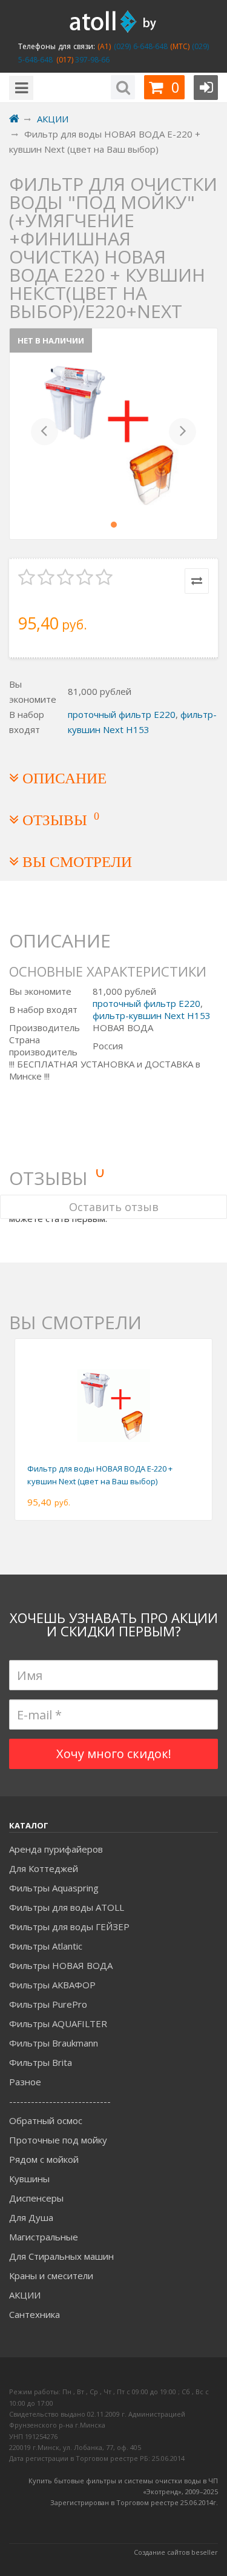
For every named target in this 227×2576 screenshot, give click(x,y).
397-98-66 (91, 60)
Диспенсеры (36, 2198)
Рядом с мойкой (44, 2159)
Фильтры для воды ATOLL (67, 1907)
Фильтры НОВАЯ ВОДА (61, 1965)
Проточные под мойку (58, 2140)
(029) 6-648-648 (139, 46)
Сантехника (35, 2314)
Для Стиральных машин (61, 2256)
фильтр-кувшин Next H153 (152, 1015)
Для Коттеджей (44, 1868)
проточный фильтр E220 (122, 714)
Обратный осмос (46, 2120)
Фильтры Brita (41, 2062)
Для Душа (31, 2217)
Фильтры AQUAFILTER (58, 2023)
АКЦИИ (25, 2295)
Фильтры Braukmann (54, 2043)
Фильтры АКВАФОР (52, 1985)
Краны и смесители (51, 2276)
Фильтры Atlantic (46, 1946)
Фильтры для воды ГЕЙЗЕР (69, 1927)
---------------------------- (60, 2101)
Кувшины (29, 2179)
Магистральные (44, 2237)
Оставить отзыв (114, 1207)
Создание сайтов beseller (176, 2552)
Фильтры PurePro (48, 2004)
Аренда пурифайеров (56, 1849)
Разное (25, 2082)
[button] (44, 434)
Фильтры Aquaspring (54, 1888)
